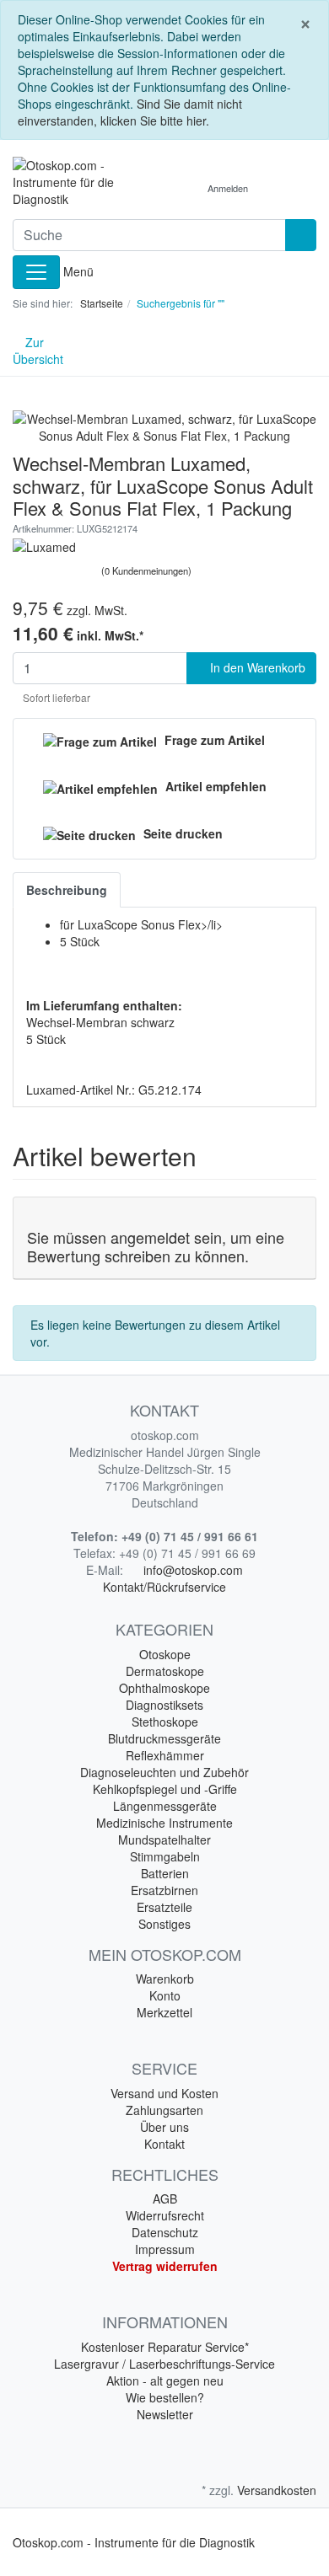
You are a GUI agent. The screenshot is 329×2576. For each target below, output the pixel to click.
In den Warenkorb (256, 667)
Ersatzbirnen (164, 1890)
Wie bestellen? (165, 2397)
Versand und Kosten (164, 2093)
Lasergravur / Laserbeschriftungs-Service (164, 2364)
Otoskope (165, 1654)
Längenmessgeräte (165, 1806)
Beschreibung (67, 890)
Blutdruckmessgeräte (164, 1738)
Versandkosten (277, 2490)
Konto (165, 1995)
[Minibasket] (279, 188)
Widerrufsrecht (165, 2215)
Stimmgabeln (165, 1856)
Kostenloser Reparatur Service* (165, 2347)
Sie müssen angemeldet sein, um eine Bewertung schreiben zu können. (156, 1246)
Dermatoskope (165, 1671)
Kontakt (164, 2144)
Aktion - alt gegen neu (165, 2381)
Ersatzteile (164, 1907)
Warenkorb (165, 1979)
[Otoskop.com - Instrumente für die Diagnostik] (82, 182)
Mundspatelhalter (164, 1840)
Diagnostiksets (164, 1705)
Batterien (165, 1873)
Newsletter (165, 2414)
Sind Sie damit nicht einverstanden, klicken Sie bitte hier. (130, 112)
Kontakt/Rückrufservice (164, 1587)
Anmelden (228, 188)
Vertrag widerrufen (165, 2266)
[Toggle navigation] (36, 272)
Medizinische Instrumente (164, 1823)
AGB (165, 2198)
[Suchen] (301, 235)
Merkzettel (164, 2012)
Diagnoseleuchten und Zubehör (164, 1772)
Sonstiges (164, 1924)
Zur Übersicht (38, 351)
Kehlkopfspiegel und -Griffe (165, 1789)
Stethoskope (165, 1722)
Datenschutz (165, 2232)
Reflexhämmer (165, 1755)
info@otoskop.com (193, 1570)
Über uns (164, 2127)
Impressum (165, 2249)
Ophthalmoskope (164, 1688)
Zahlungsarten (164, 2110)
